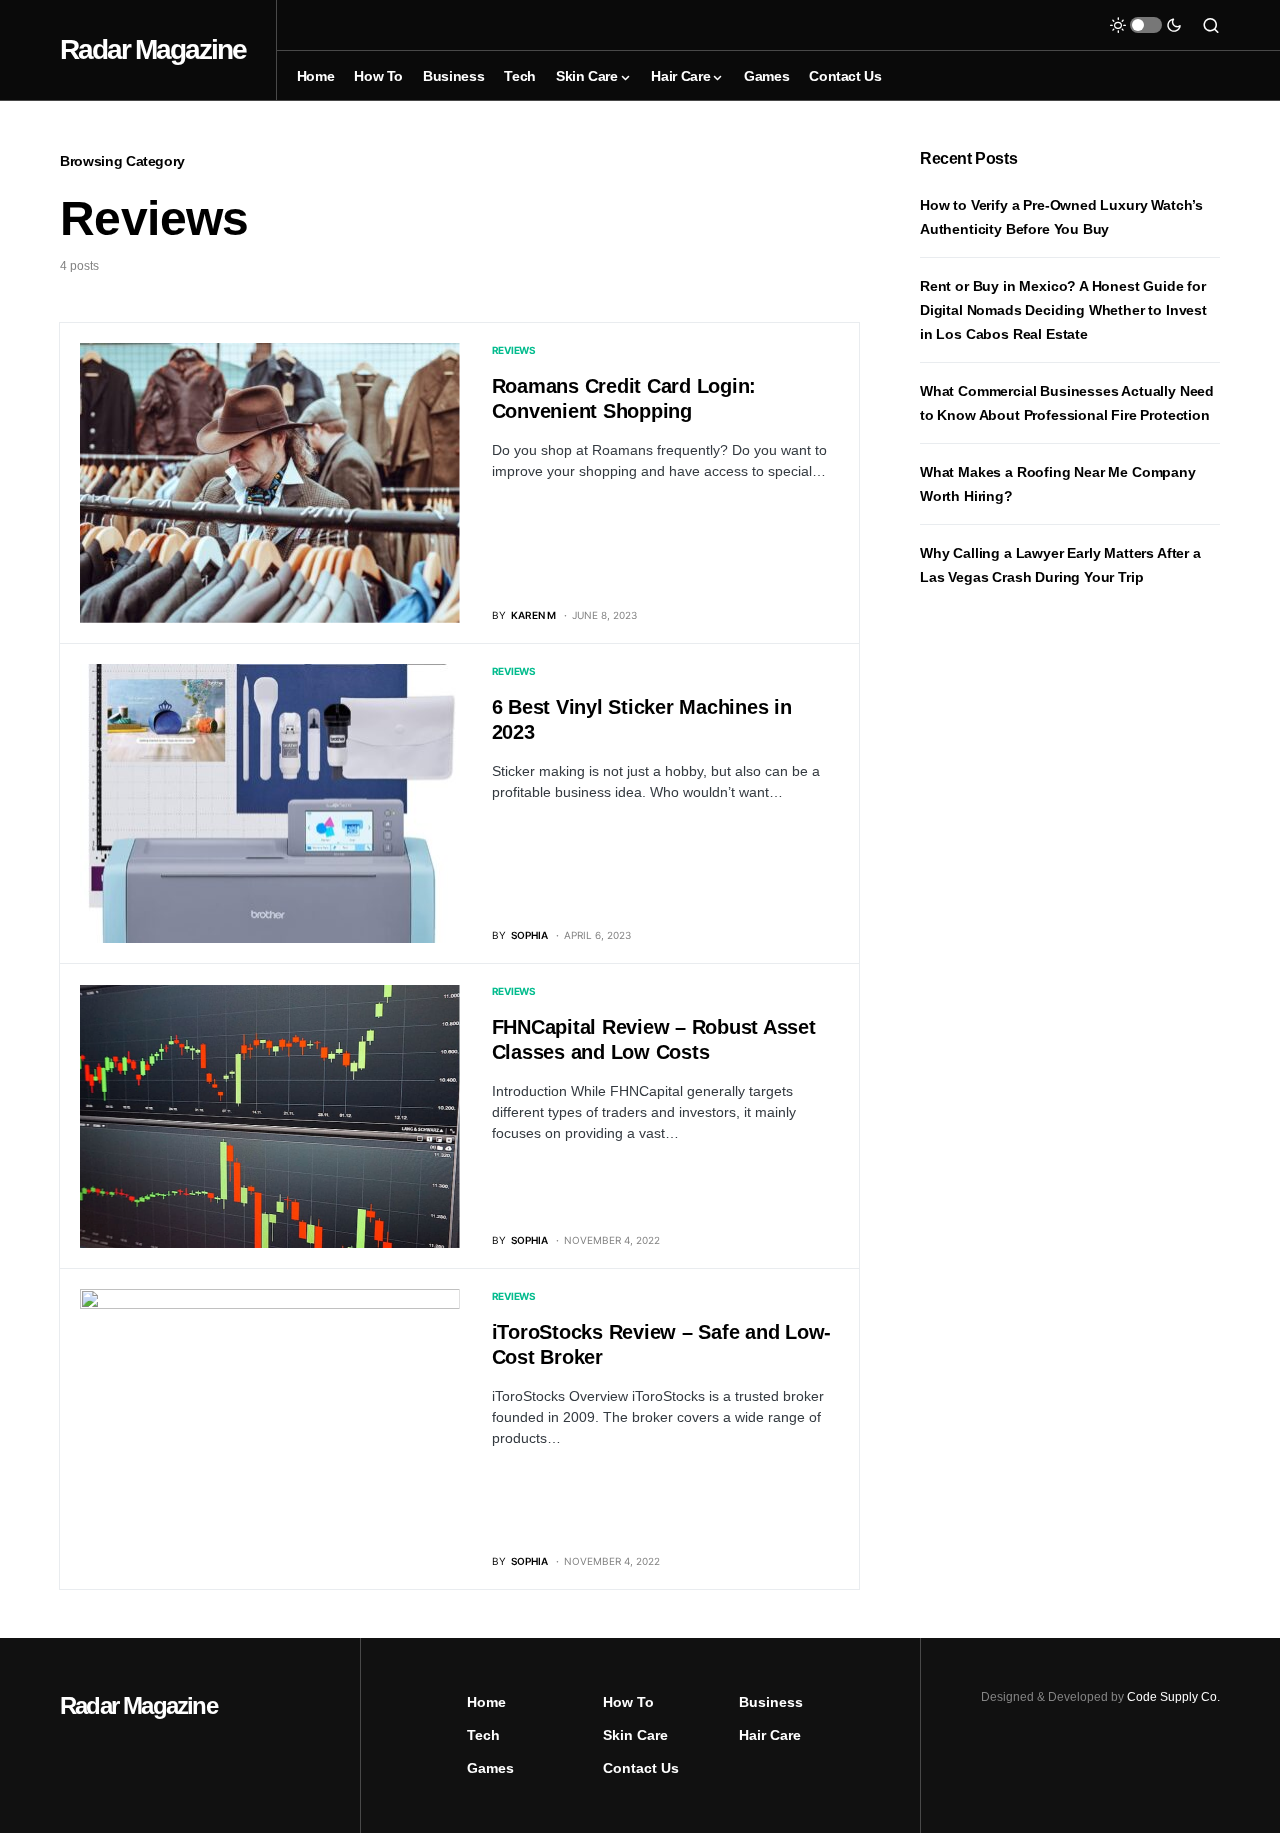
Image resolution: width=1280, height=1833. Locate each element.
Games (490, 1768)
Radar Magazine (153, 49)
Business (771, 1702)
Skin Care (635, 1735)
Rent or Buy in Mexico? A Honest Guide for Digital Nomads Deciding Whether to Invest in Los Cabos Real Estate (1063, 310)
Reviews (514, 350)
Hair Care (770, 1735)
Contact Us (641, 1768)
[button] (1146, 25)
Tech (483, 1735)
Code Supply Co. (1173, 1697)
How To (628, 1702)
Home (486, 1702)
